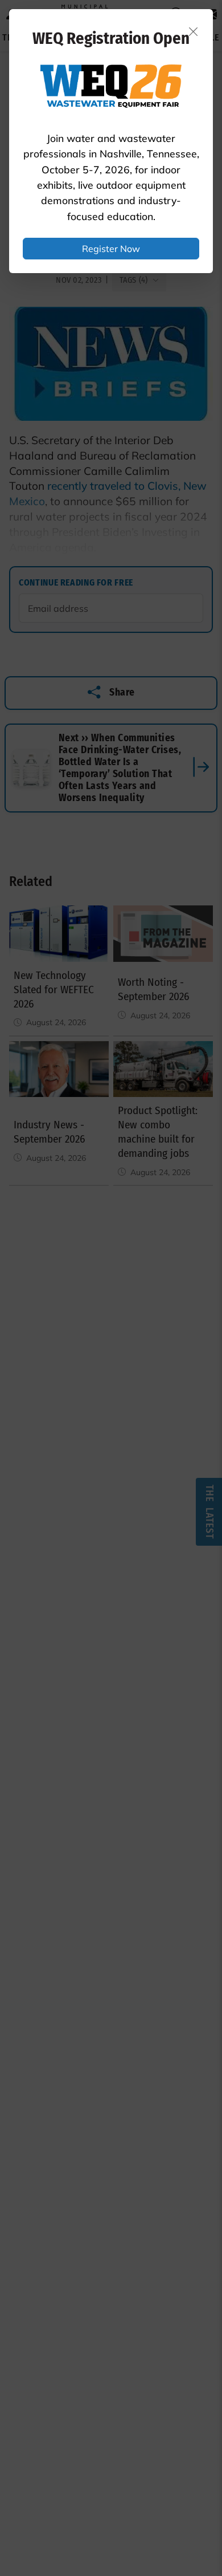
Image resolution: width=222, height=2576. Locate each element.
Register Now (111, 249)
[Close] (194, 31)
